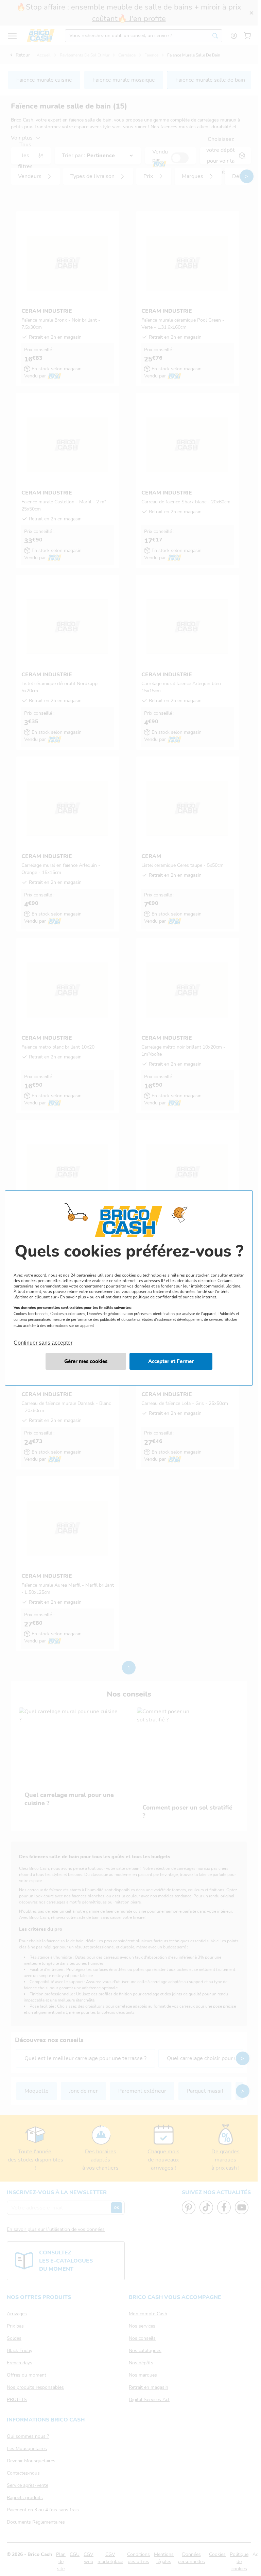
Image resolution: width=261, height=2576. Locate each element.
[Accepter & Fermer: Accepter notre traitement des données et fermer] (171, 1361)
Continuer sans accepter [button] (43, 1339)
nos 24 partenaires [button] (80, 1275)
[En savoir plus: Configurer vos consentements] (86, 1361)
